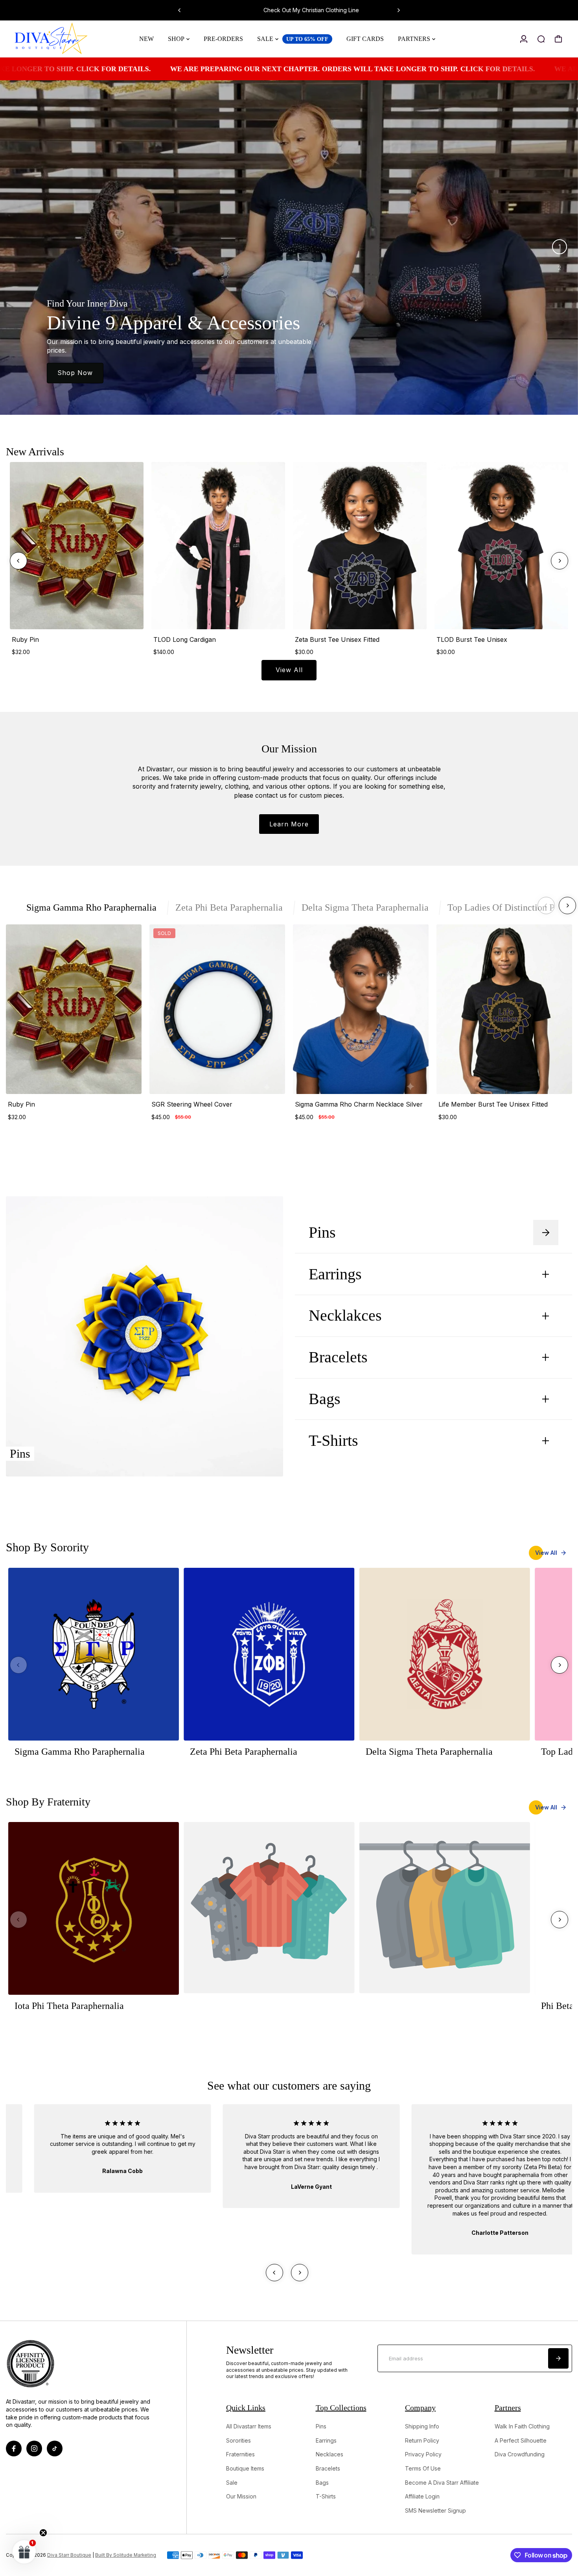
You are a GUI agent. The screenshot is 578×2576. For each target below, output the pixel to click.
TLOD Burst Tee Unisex (472, 639)
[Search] (541, 39)
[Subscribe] (558, 2358)
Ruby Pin (25, 639)
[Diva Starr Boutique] (61, 39)
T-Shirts (350, 1441)
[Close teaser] (43, 2533)
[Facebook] (14, 2448)
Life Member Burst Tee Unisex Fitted (493, 1104)
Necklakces (360, 1316)
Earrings (350, 1274)
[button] (24, 2552)
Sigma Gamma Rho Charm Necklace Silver (359, 1104)
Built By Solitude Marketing (126, 2555)
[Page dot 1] (560, 247)
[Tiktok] (55, 2448)
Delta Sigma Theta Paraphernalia (365, 907)
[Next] (398, 10)
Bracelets (353, 1357)
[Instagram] (34, 2448)
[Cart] (558, 39)
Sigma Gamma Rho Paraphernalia (91, 907)
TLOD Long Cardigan (185, 639)
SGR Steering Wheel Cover (192, 1104)
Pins (339, 1233)
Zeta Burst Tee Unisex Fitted (337, 639)
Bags (325, 1399)
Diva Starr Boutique (69, 2555)
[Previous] (180, 10)
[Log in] (524, 39)
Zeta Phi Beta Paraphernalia (229, 907)
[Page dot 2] (560, 268)
